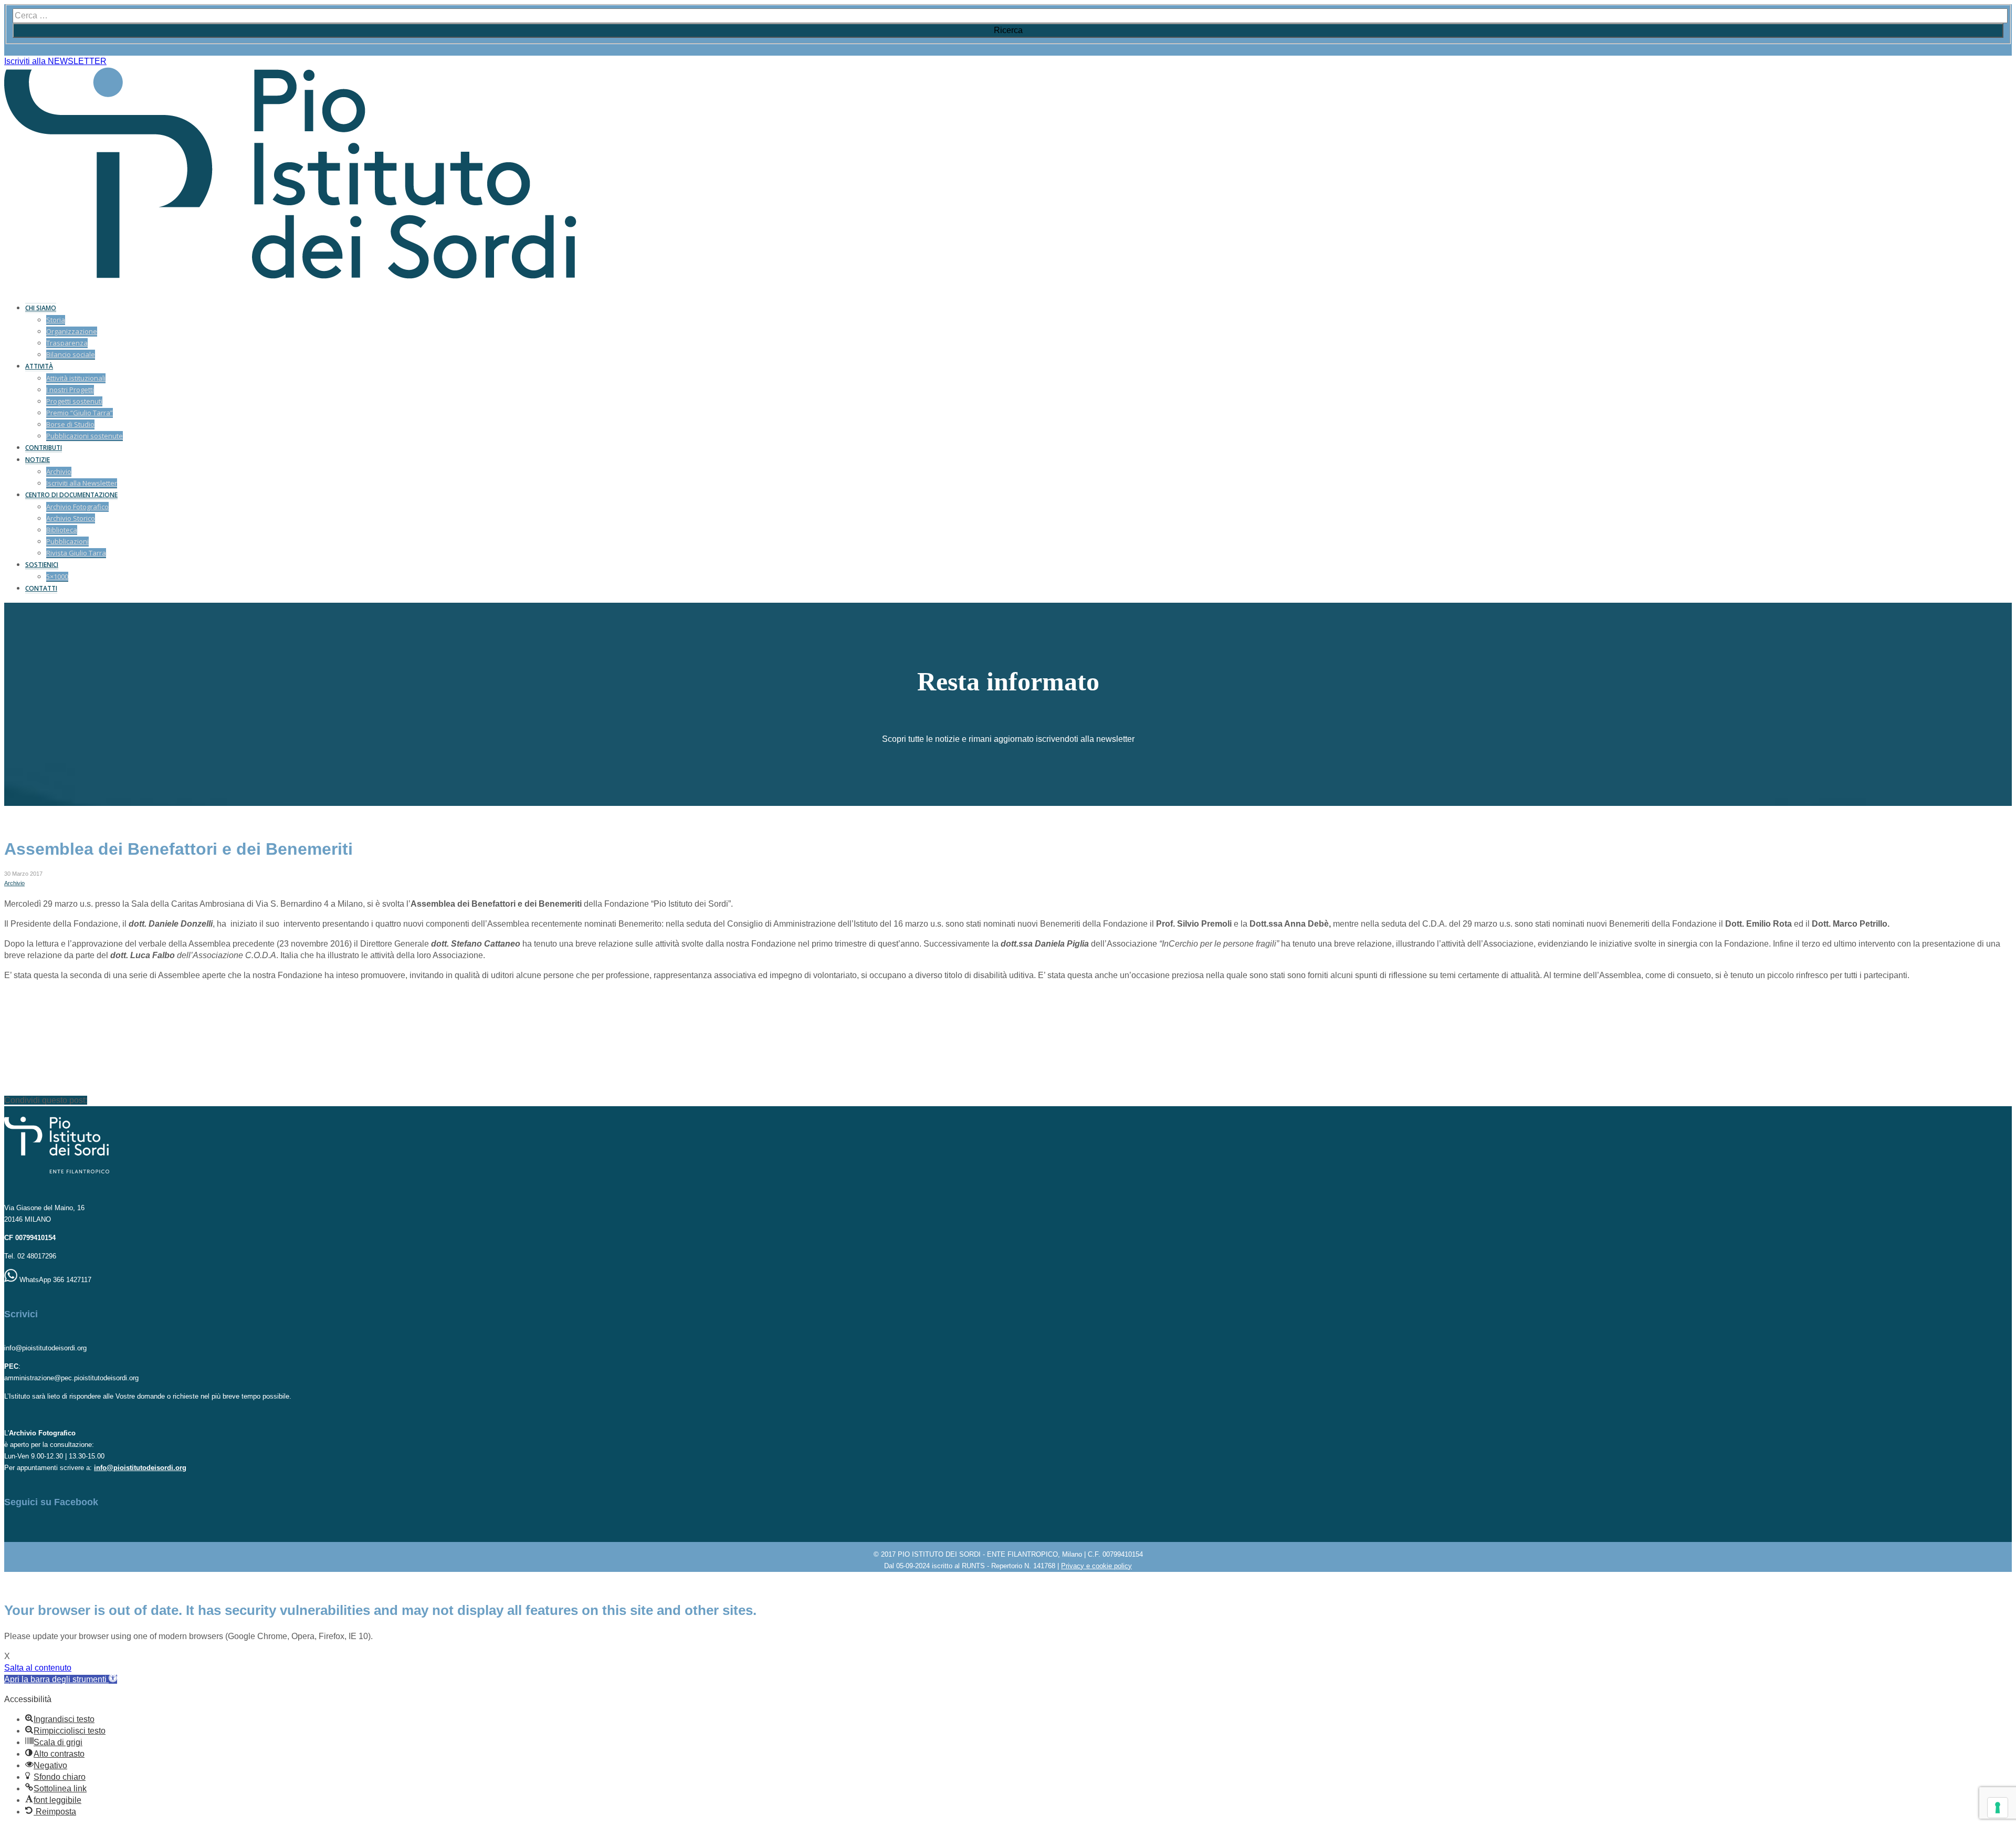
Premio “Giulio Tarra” (80, 413)
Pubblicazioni (67, 541)
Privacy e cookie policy (1096, 1566)
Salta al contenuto (38, 1668)
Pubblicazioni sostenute (85, 436)
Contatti (41, 588)
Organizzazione (72, 331)
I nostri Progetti (70, 390)
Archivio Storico (71, 518)
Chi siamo (41, 308)
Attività (39, 366)
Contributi (44, 448)
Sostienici (42, 565)
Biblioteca (62, 530)
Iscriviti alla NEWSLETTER (55, 61)
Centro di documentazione (71, 495)
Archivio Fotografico (77, 507)
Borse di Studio (70, 424)
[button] (61, 1679)
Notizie (38, 460)
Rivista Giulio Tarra (76, 553)
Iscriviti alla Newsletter (82, 483)
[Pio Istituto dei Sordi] (290, 276)
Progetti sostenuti (74, 401)
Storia (56, 320)
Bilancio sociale (71, 354)
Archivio (59, 471)
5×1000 (57, 576)
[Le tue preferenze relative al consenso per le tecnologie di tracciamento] (1998, 1808)
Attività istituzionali (76, 378)
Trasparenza (67, 343)
